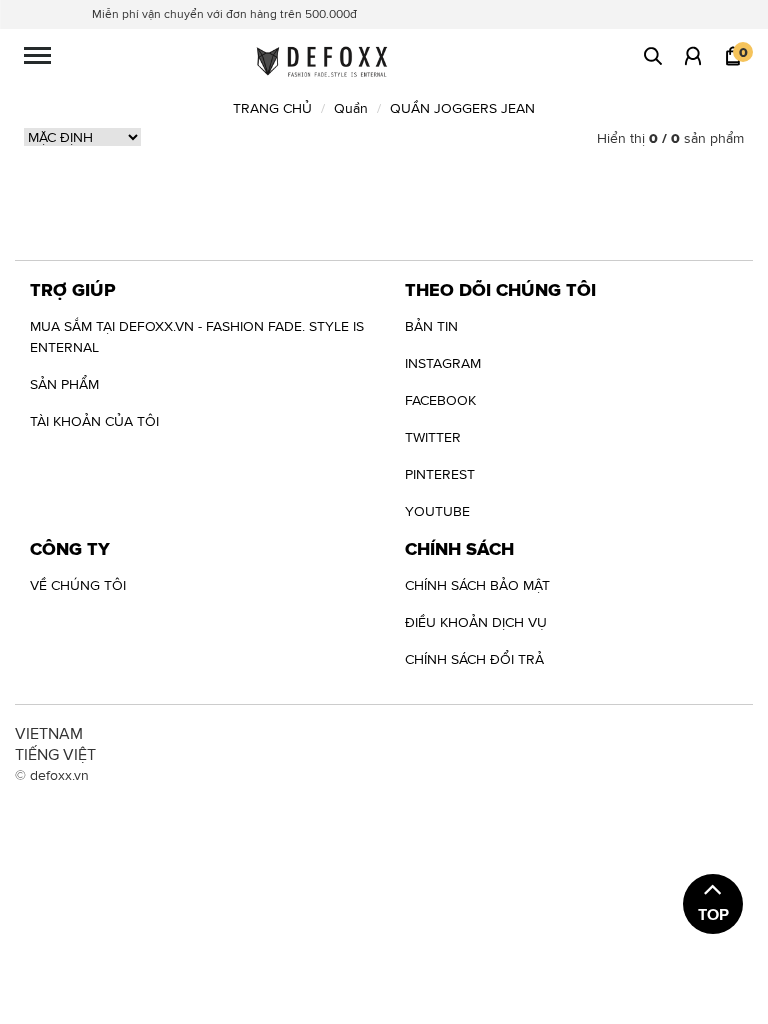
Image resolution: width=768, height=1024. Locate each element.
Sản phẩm (64, 384)
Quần (351, 108)
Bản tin (431, 326)
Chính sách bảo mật (477, 585)
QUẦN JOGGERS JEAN (462, 108)
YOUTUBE (437, 511)
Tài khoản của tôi (94, 421)
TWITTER (433, 437)
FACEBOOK (440, 400)
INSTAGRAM (443, 363)
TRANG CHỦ (272, 108)
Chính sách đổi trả (474, 659)
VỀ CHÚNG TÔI (78, 585)
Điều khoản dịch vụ (476, 622)
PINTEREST (440, 474)
